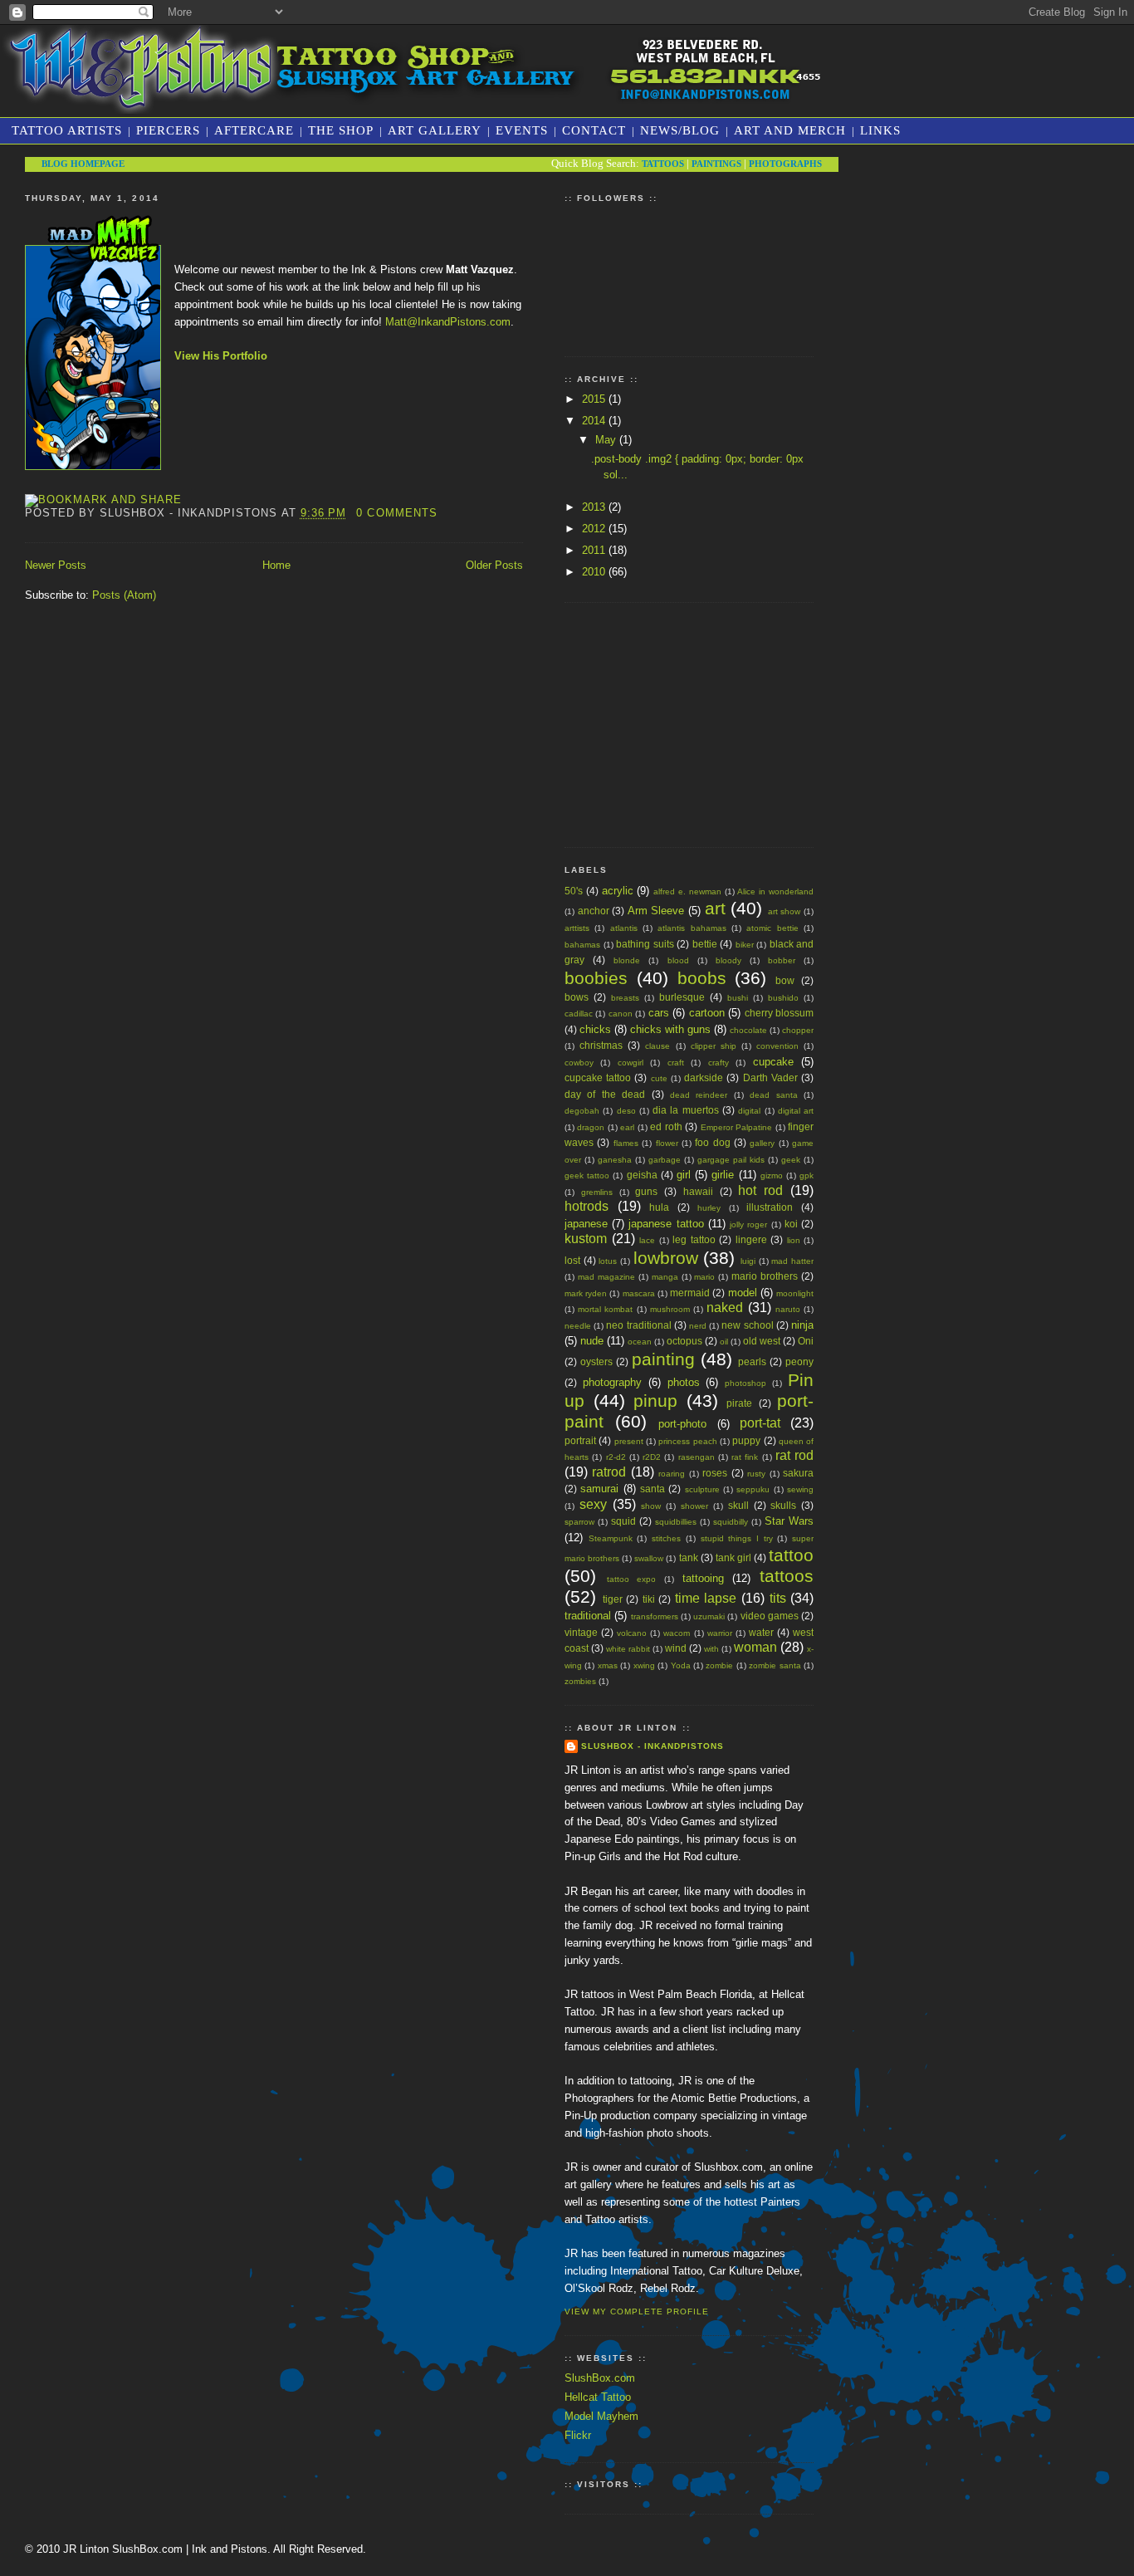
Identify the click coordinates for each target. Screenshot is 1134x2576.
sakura (798, 1473)
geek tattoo (587, 1175)
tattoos (787, 1576)
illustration (770, 1207)
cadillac (579, 1014)
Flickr (578, 2435)
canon (621, 1014)
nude (592, 1341)
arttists (577, 928)
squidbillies (676, 1522)
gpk (807, 1175)
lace (647, 1240)
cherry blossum (779, 1013)
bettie (705, 944)
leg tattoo (694, 1239)
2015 (595, 399)
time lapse (706, 1598)
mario (704, 1277)
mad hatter (792, 1261)
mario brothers (765, 1276)
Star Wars (789, 1521)
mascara (639, 1293)
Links (880, 130)
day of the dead (605, 1094)
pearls (752, 1361)
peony (799, 1361)
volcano (632, 1633)
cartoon (707, 1013)
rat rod (794, 1455)
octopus (684, 1341)
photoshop (745, 1383)
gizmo (772, 1175)
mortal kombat (605, 1309)
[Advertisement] (689, 722)
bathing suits (645, 944)
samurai (599, 1489)
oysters (596, 1361)
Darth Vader (770, 1077)
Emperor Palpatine (736, 1127)
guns (646, 1191)
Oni (806, 1341)
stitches (666, 1538)
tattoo (791, 1555)
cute (659, 1078)
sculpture (702, 1489)
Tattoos (663, 164)
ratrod (609, 1472)
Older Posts (494, 565)
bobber (782, 960)
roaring (672, 1474)
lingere (751, 1239)
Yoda (681, 1665)
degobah (582, 1111)
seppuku (753, 1489)
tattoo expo (632, 1579)
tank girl (733, 1557)
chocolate (748, 1030)
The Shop (341, 130)
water (761, 1632)
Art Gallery (435, 130)
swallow (649, 1558)
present (629, 1441)
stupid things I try (737, 1538)
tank (689, 1557)
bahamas (582, 945)
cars (659, 1013)
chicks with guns (670, 1029)
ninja (802, 1325)
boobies (596, 978)
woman (755, 1647)
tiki (649, 1599)
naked (725, 1308)
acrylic (618, 891)
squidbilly (731, 1522)
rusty (756, 1474)
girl (684, 1175)
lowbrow (666, 1258)
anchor (594, 911)
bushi (738, 998)
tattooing (703, 1578)
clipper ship (714, 1046)
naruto (788, 1309)
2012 (595, 529)
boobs (702, 978)
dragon (591, 1127)
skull (738, 1505)
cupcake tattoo (598, 1077)
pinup (655, 1401)
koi (791, 1224)
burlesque (682, 997)
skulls (783, 1505)
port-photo (682, 1424)
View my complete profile (637, 2312)
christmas (601, 1045)
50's (574, 891)
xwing (644, 1665)
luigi (748, 1261)
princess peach (687, 1441)
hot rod (760, 1190)
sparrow (579, 1522)
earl (627, 1127)
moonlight (795, 1293)
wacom (677, 1633)
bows (577, 997)
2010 (595, 572)
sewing (800, 1489)
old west (762, 1341)
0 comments (396, 513)
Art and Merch (790, 130)
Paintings (716, 164)
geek (791, 1160)
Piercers (168, 130)
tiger (613, 1599)
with (711, 1649)
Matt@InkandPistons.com (448, 322)
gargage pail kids (731, 1160)
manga (665, 1277)
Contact (594, 130)
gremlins (597, 1192)
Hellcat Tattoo (598, 2397)
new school (747, 1325)
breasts (625, 998)
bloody (728, 960)
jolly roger (748, 1224)
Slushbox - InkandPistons (653, 1746)
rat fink (745, 1457)
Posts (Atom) (124, 595)
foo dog (712, 1142)
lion (794, 1240)
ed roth (666, 1126)
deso (626, 1111)
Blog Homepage (83, 164)
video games (770, 1616)
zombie (719, 1665)
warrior (720, 1633)
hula (659, 1207)
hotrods (587, 1206)
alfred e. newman (687, 891)
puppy (746, 1440)
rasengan (697, 1457)
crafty (719, 1063)
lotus (608, 1261)
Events (522, 130)
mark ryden (586, 1293)
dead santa (773, 1095)
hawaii (698, 1191)
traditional (588, 1616)
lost (572, 1260)
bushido (783, 998)
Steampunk (611, 1538)
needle (578, 1326)
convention (777, 1046)
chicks (595, 1029)
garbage (665, 1160)
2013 (595, 507)
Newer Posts (56, 565)
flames (626, 1143)
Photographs (785, 164)
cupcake (773, 1062)
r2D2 (652, 1457)
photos (684, 1382)
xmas (608, 1665)
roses (715, 1473)
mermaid (690, 1293)
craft (676, 1063)
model (743, 1293)
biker (745, 945)
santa (653, 1489)
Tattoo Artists (67, 130)
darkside (704, 1077)
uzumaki (709, 1616)
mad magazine (606, 1277)
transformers (655, 1616)
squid (623, 1521)
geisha (642, 1175)
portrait (580, 1440)
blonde (627, 960)
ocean (640, 1342)
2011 (595, 550)
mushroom (670, 1309)
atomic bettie (772, 928)
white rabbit (628, 1649)
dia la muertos (686, 1110)
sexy (593, 1504)
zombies (580, 1681)
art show (785, 911)
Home (276, 565)
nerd (698, 1326)
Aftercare (254, 130)
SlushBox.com (600, 2378)
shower (694, 1506)
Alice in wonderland (775, 891)
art (715, 908)
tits (778, 1598)
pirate (739, 1403)
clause (657, 1046)
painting (663, 1359)
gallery (762, 1143)
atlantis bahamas (692, 928)
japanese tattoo (666, 1224)
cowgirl (631, 1063)
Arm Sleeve (656, 911)
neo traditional (638, 1325)
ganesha (615, 1160)
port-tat (760, 1423)
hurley (709, 1208)
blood (678, 960)
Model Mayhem (601, 2416)
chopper (798, 1030)
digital (749, 1111)
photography (612, 1382)
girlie (723, 1175)
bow (785, 980)
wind (676, 1648)
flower (667, 1143)
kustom (586, 1239)
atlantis (624, 928)
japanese (586, 1224)
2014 (595, 421)
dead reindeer (699, 1095)
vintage (581, 1632)
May (607, 440)
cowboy (579, 1063)
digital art (796, 1111)
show (651, 1506)
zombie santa (775, 1665)
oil (724, 1342)
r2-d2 (616, 1457)
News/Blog (680, 130)
